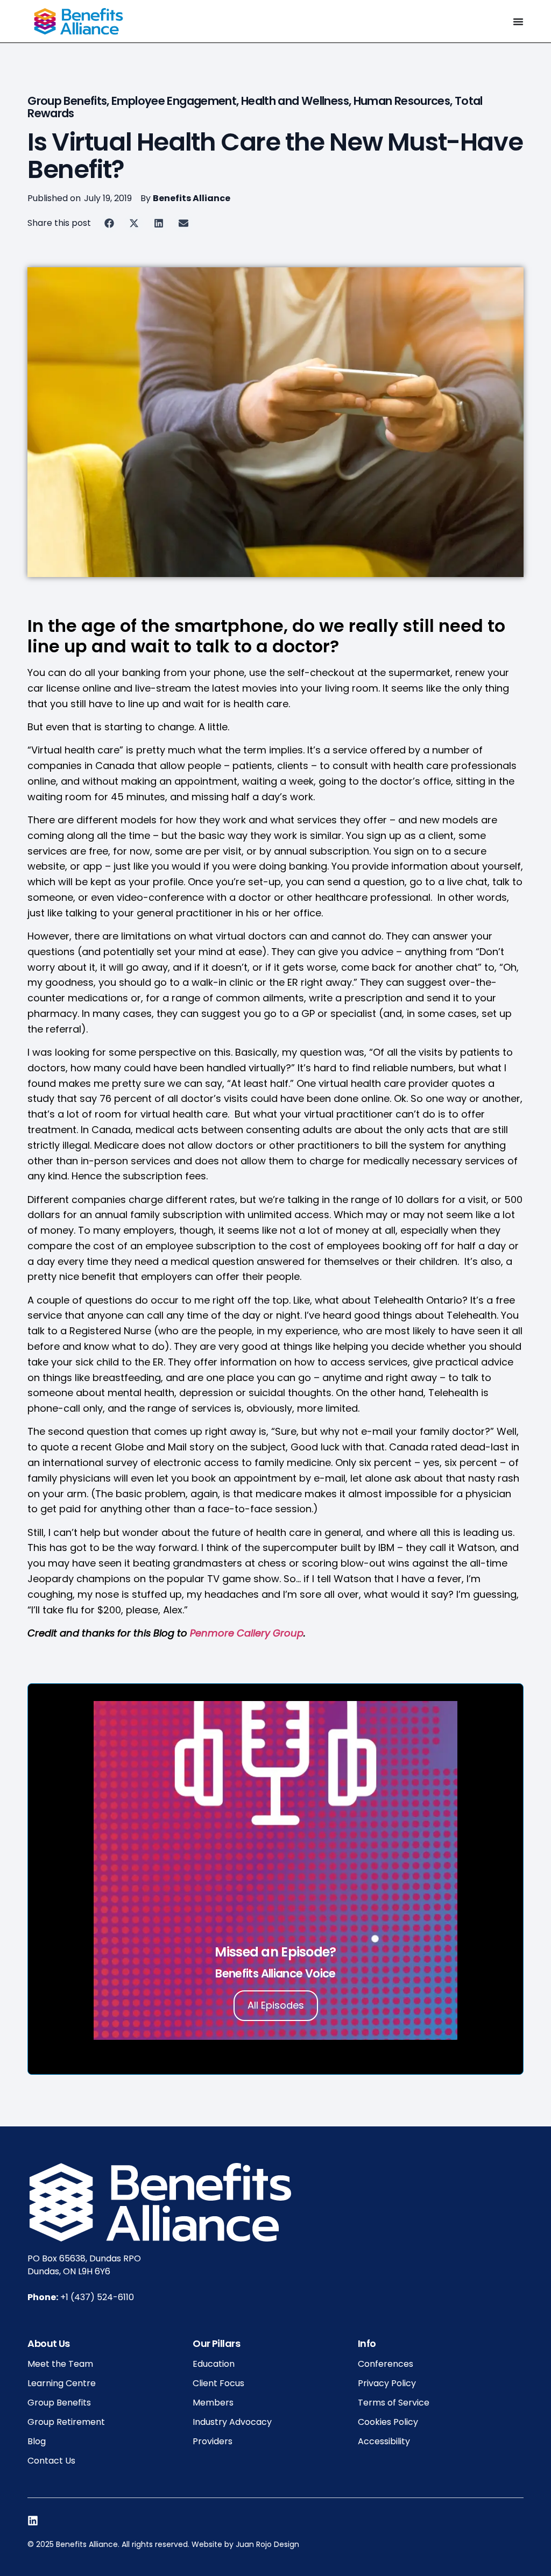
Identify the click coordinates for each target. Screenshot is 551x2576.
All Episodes (276, 2005)
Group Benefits (67, 101)
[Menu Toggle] (518, 22)
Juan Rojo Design (267, 2544)
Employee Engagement (174, 101)
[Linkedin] (33, 2521)
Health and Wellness (295, 101)
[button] (109, 223)
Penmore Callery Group (247, 1633)
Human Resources (402, 101)
